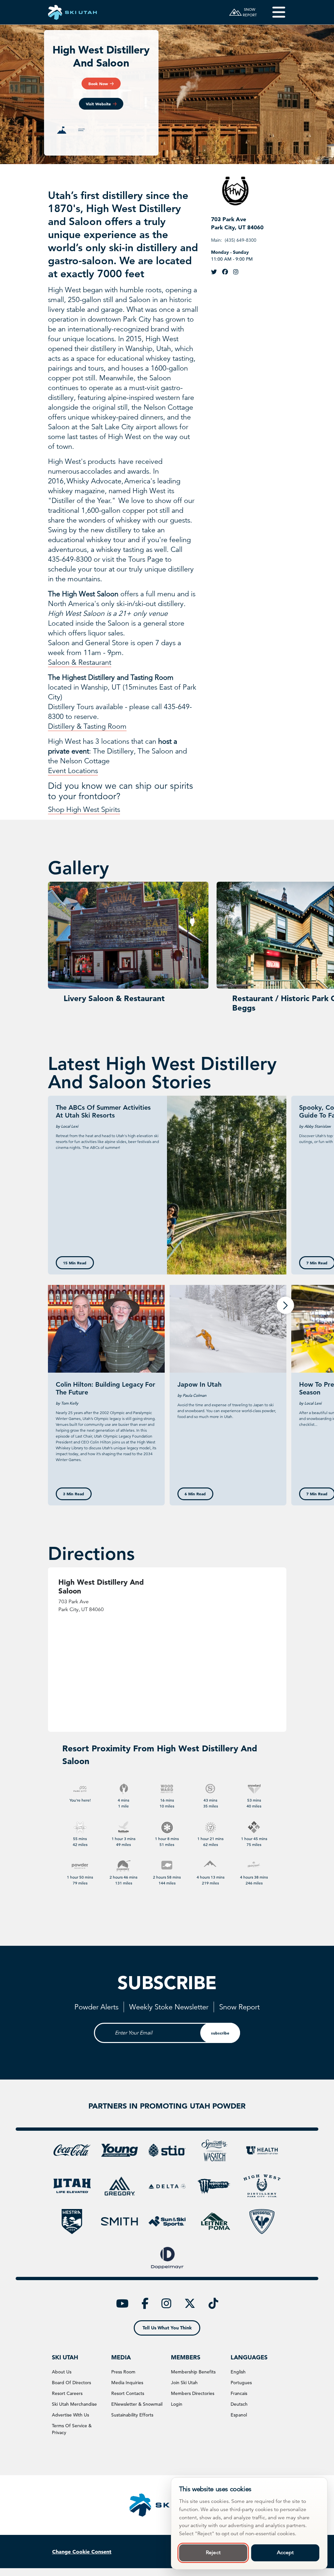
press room (123, 2372)
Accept (285, 2553)
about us (62, 2372)
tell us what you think (167, 2328)
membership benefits (193, 2372)
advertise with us (70, 2415)
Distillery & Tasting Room (87, 726)
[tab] (62, 130)
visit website (98, 104)
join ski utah (184, 2383)
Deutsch (239, 2404)
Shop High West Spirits (84, 809)
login (177, 2404)
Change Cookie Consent (82, 2552)
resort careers (67, 2393)
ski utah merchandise (74, 2404)
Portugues (241, 2383)
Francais (239, 2393)
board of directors (71, 2383)
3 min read (74, 1494)
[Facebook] (225, 272)
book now (98, 84)
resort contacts (128, 2393)
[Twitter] (214, 272)
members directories (193, 2393)
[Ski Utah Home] (72, 12)
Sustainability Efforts (132, 2415)
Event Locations (73, 771)
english (238, 2372)
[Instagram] (236, 272)
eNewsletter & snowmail (137, 2404)
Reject (213, 2553)
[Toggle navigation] (274, 12)
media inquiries (127, 2383)
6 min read (195, 1494)
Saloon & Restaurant (80, 662)
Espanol (239, 2415)
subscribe (220, 2033)
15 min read (75, 1263)
